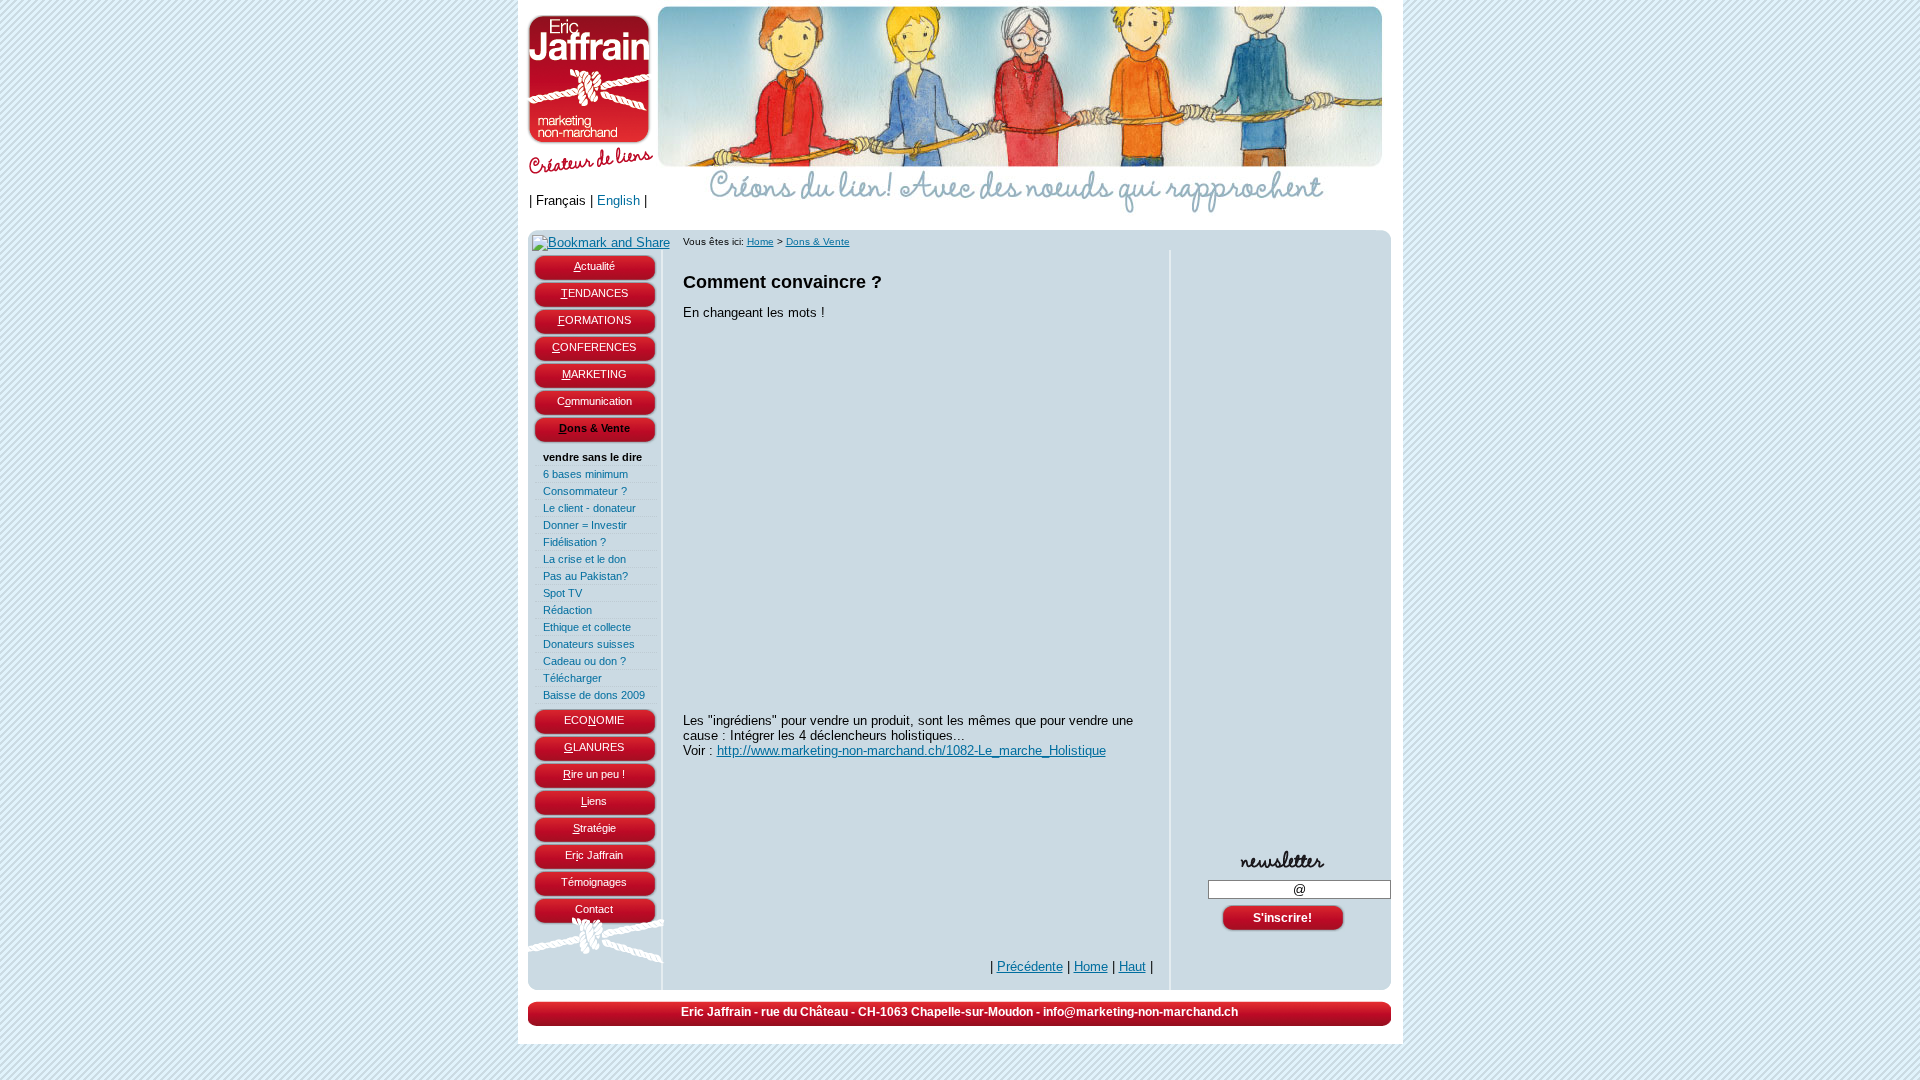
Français (561, 200)
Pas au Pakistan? (585, 576)
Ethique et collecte (587, 627)
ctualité (594, 266)
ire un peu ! (594, 774)
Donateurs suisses (589, 644)
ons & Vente (594, 428)
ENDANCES (594, 293)
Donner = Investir (585, 525)
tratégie (594, 828)
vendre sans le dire (592, 457)
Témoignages (594, 882)
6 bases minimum (585, 474)
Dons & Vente (818, 241)
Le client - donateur (589, 508)
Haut (1132, 966)
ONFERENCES (594, 347)
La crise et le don (584, 559)
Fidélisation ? (574, 542)
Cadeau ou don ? (584, 661)
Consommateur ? (585, 491)
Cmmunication (594, 401)
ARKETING (594, 374)
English (618, 200)
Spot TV (562, 593)
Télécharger (572, 678)
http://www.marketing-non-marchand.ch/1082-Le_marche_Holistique (911, 750)
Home (760, 241)
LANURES (594, 747)
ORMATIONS (594, 320)
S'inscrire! (1282, 918)
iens (594, 801)
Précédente (1030, 966)
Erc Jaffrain (594, 855)
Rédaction (567, 610)
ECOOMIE (594, 720)
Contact (594, 909)
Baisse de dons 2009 (594, 695)
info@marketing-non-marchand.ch (1140, 1012)
